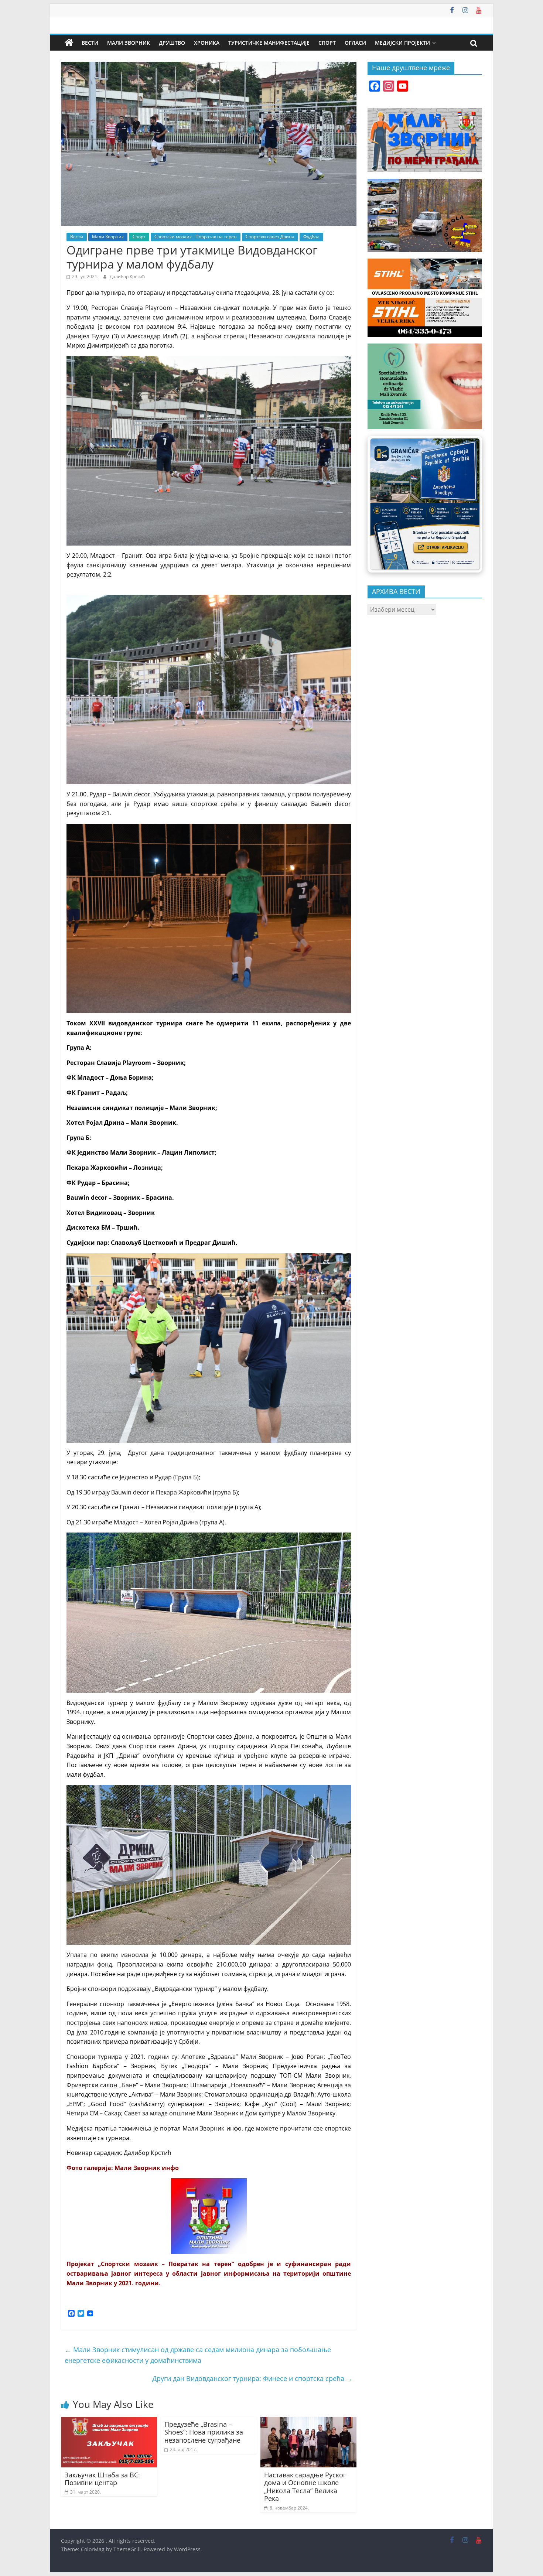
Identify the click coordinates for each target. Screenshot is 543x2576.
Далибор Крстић (127, 276)
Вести (90, 43)
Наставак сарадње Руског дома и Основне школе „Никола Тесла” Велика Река (305, 2487)
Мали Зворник (129, 43)
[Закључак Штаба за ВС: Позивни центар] (109, 2421)
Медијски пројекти (402, 43)
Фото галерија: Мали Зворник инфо (123, 2168)
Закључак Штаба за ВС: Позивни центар (102, 2479)
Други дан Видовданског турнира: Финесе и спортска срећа (252, 2378)
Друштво (172, 43)
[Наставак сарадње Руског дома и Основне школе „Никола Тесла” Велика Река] (308, 2421)
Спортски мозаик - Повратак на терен (196, 237)
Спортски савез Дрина (270, 237)
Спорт (327, 43)
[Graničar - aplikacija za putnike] (425, 504)
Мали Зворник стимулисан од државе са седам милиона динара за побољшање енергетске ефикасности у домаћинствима (198, 2355)
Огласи (355, 43)
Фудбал (311, 237)
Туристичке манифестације (269, 43)
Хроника (207, 43)
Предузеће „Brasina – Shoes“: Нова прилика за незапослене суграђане (204, 2432)
